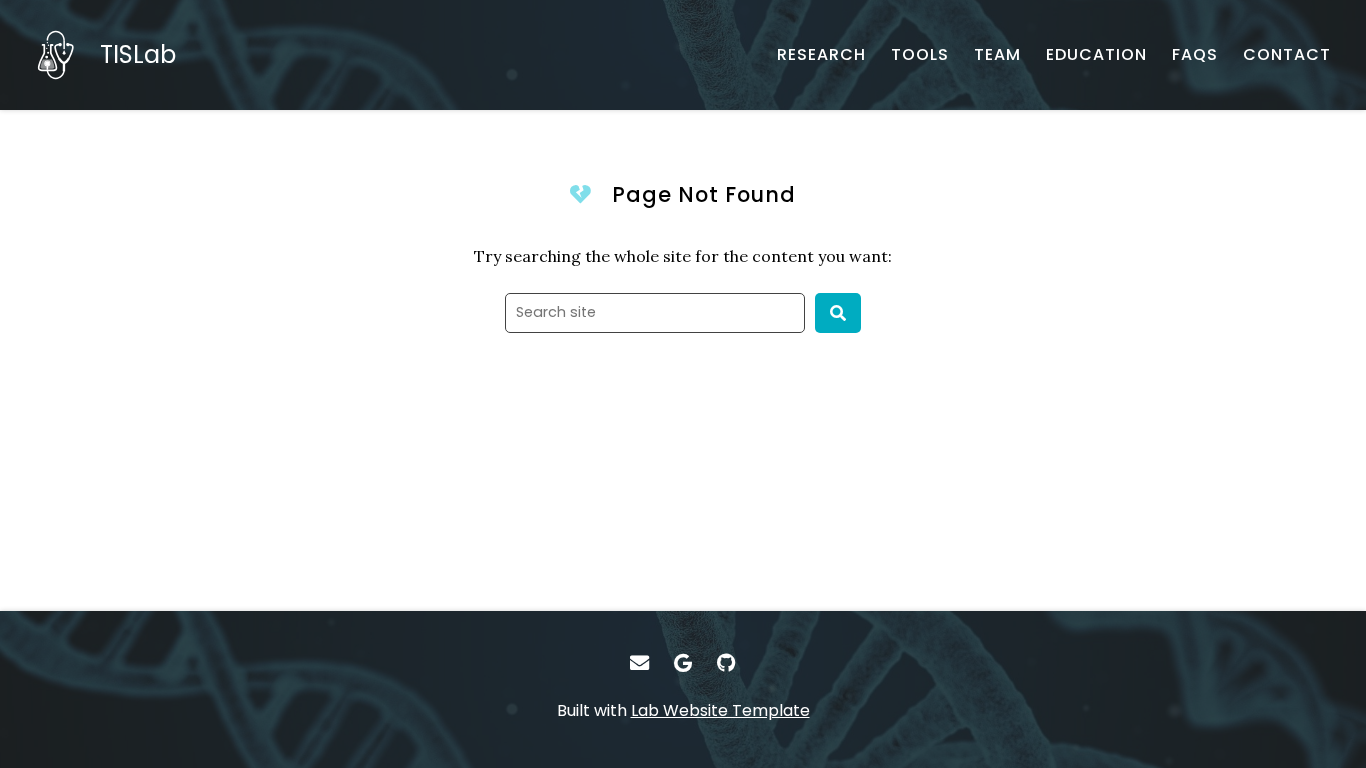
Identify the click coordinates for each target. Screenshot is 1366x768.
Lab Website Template (720, 710)
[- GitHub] (727, 663)
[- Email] (639, 663)
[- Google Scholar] (683, 663)
